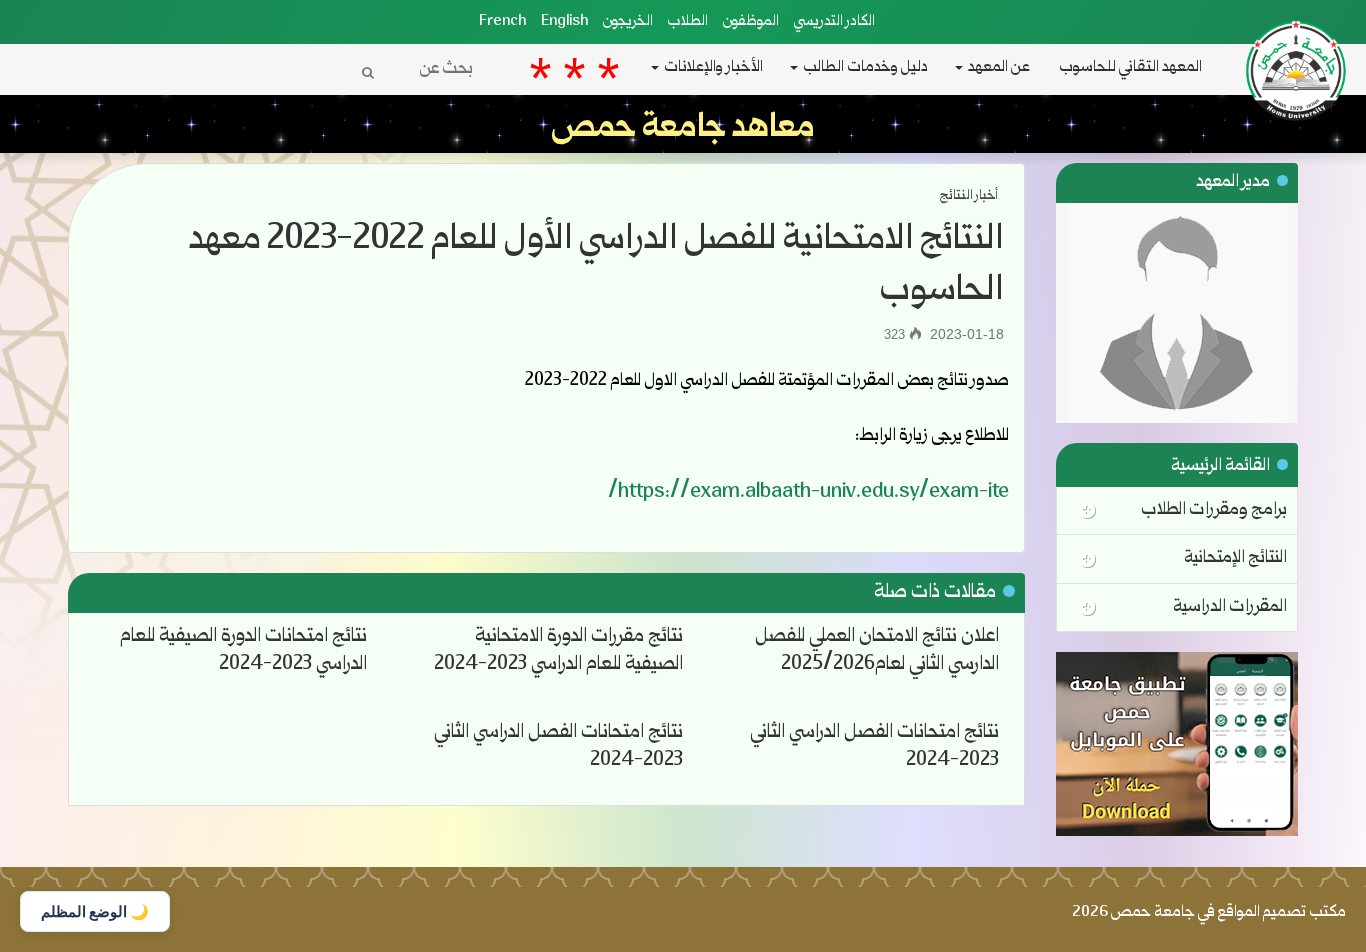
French (502, 21)
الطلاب (688, 21)
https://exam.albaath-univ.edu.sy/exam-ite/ (808, 493)
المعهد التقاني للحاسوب (1130, 67)
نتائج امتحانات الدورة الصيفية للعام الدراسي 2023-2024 (243, 651)
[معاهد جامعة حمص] (1301, 20)
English (564, 21)
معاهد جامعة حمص (683, 129)
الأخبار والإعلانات (713, 67)
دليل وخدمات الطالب (865, 67)
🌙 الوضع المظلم (95, 911)
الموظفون (751, 21)
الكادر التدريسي (834, 21)
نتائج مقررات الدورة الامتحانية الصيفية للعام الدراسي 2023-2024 (558, 651)
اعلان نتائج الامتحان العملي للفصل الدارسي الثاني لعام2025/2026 (877, 651)
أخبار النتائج (969, 196)
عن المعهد (999, 67)
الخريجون (628, 21)
